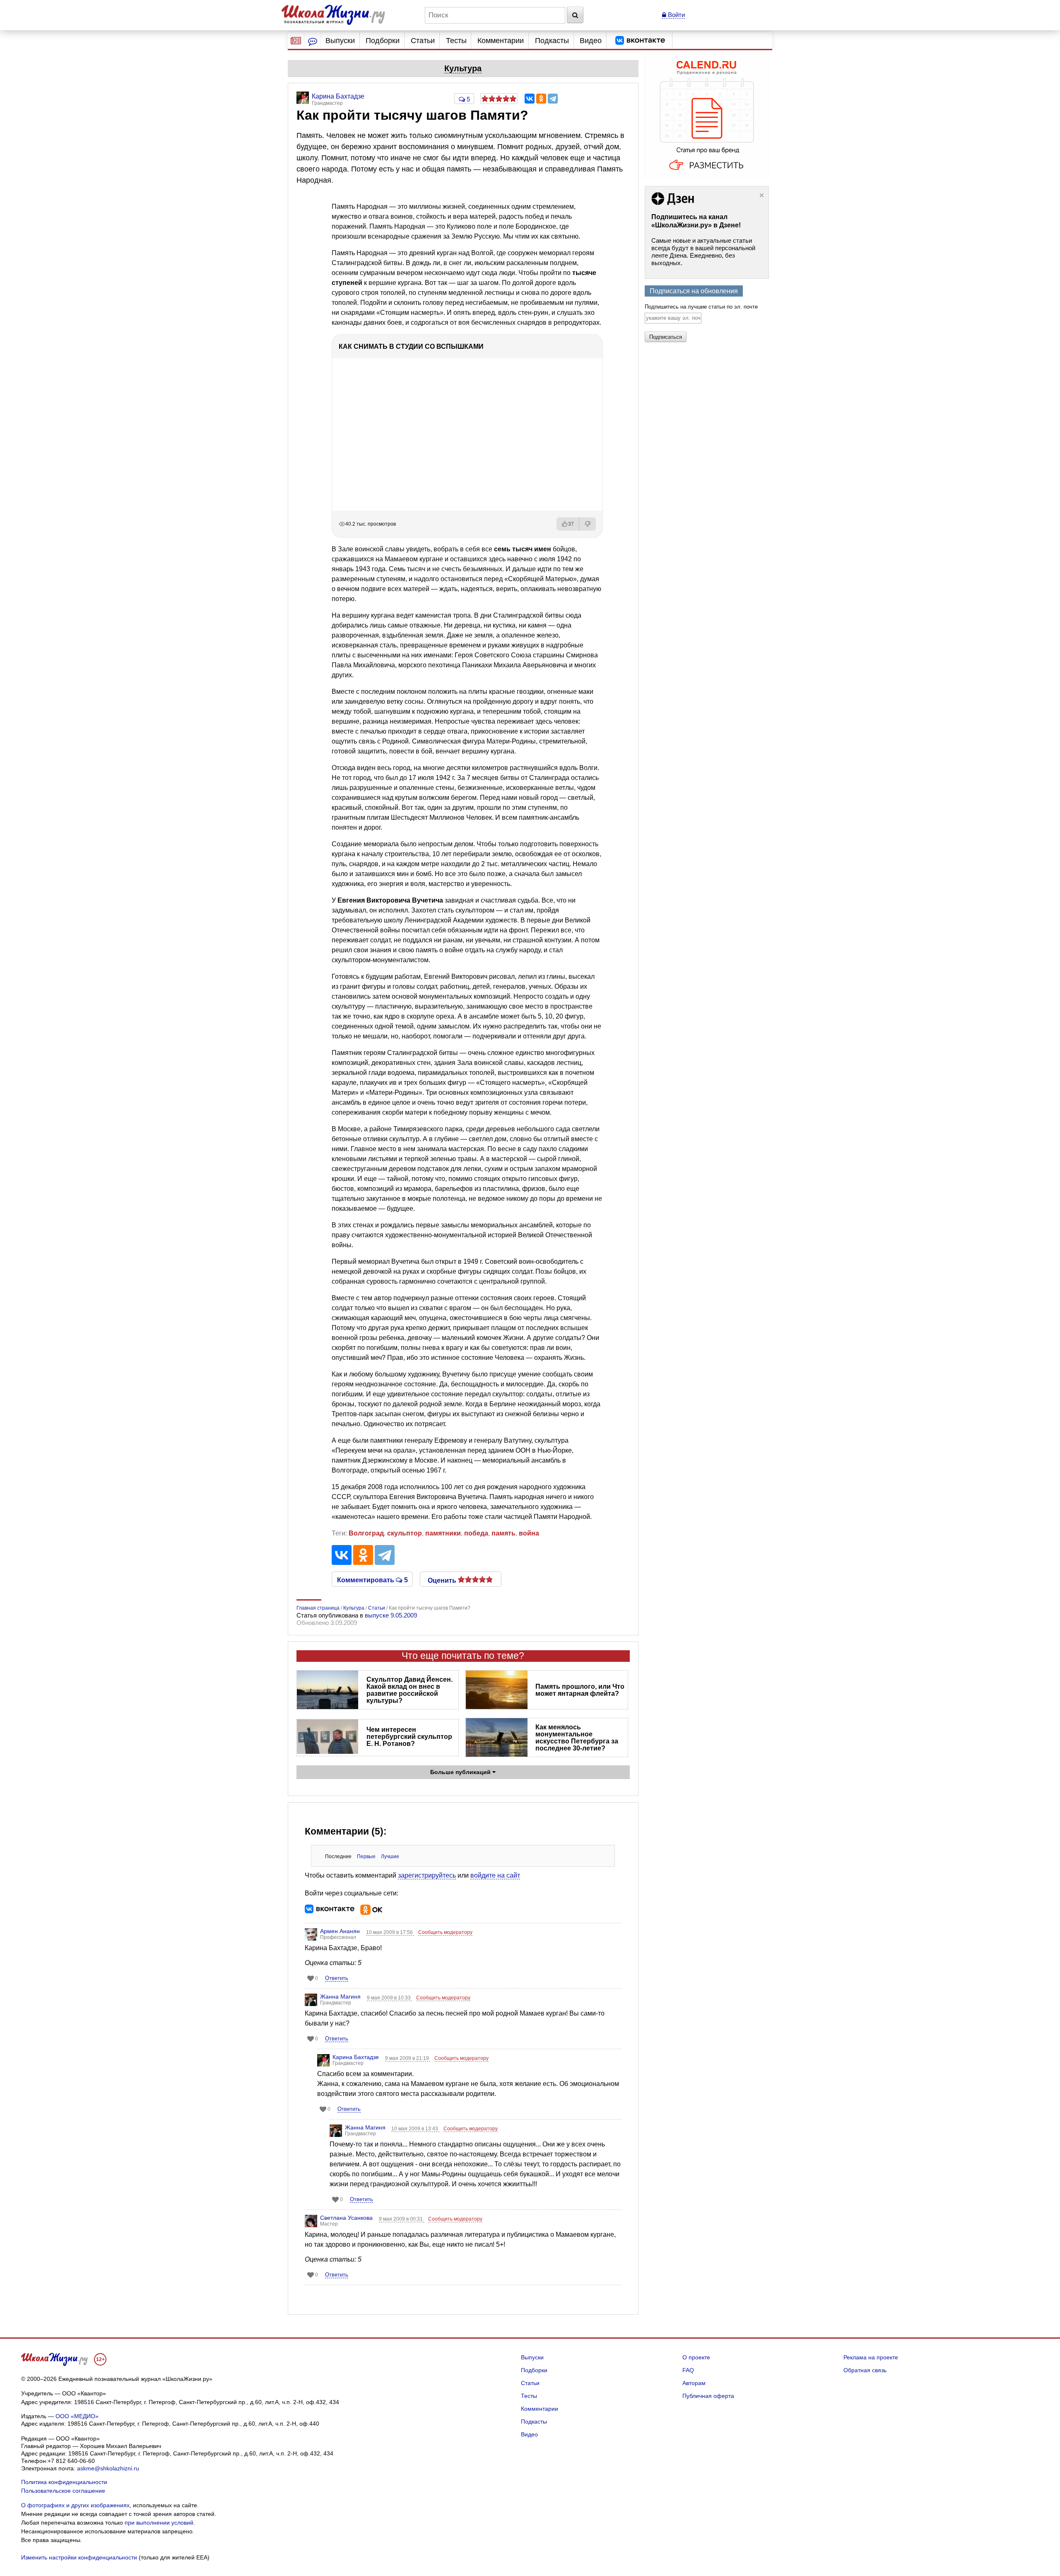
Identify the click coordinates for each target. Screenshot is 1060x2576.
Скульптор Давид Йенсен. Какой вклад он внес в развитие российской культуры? (410, 1690)
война (529, 1533)
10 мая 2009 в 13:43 (415, 2129)
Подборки (383, 41)
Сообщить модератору (445, 1932)
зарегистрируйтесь (427, 1875)
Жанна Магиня (340, 1997)
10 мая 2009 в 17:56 (390, 1932)
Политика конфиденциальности (64, 2482)
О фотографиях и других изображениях (75, 2505)
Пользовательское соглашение (63, 2491)
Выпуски (340, 41)
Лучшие (390, 1857)
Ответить (337, 1978)
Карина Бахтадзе (356, 2057)
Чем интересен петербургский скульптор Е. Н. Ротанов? (409, 1737)
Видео (591, 41)
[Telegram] (553, 99)
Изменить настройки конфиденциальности (79, 2557)
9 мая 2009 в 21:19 (408, 2058)
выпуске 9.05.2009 (391, 1615)
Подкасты (552, 41)
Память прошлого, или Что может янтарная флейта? (580, 1690)
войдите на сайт (495, 1875)
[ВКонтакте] (530, 99)
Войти (676, 15)
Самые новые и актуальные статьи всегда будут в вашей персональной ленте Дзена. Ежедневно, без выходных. (703, 252)
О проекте (696, 2357)
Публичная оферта (708, 2396)
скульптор (405, 1533)
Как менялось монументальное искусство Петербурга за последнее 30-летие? (577, 1738)
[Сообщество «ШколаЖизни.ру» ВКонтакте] (640, 41)
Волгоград (366, 1533)
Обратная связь (865, 2370)
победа (476, 1533)
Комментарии (501, 41)
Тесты (456, 41)
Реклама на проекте (871, 2357)
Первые (366, 1857)
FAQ (688, 2370)
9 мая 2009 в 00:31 (401, 2219)
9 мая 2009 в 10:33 (389, 1998)
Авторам (694, 2383)
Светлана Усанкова (346, 2218)
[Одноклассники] (541, 99)
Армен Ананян (340, 1931)
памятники (443, 1533)
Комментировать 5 (372, 1579)
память (503, 1533)
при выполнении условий (159, 2523)
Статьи (423, 41)
